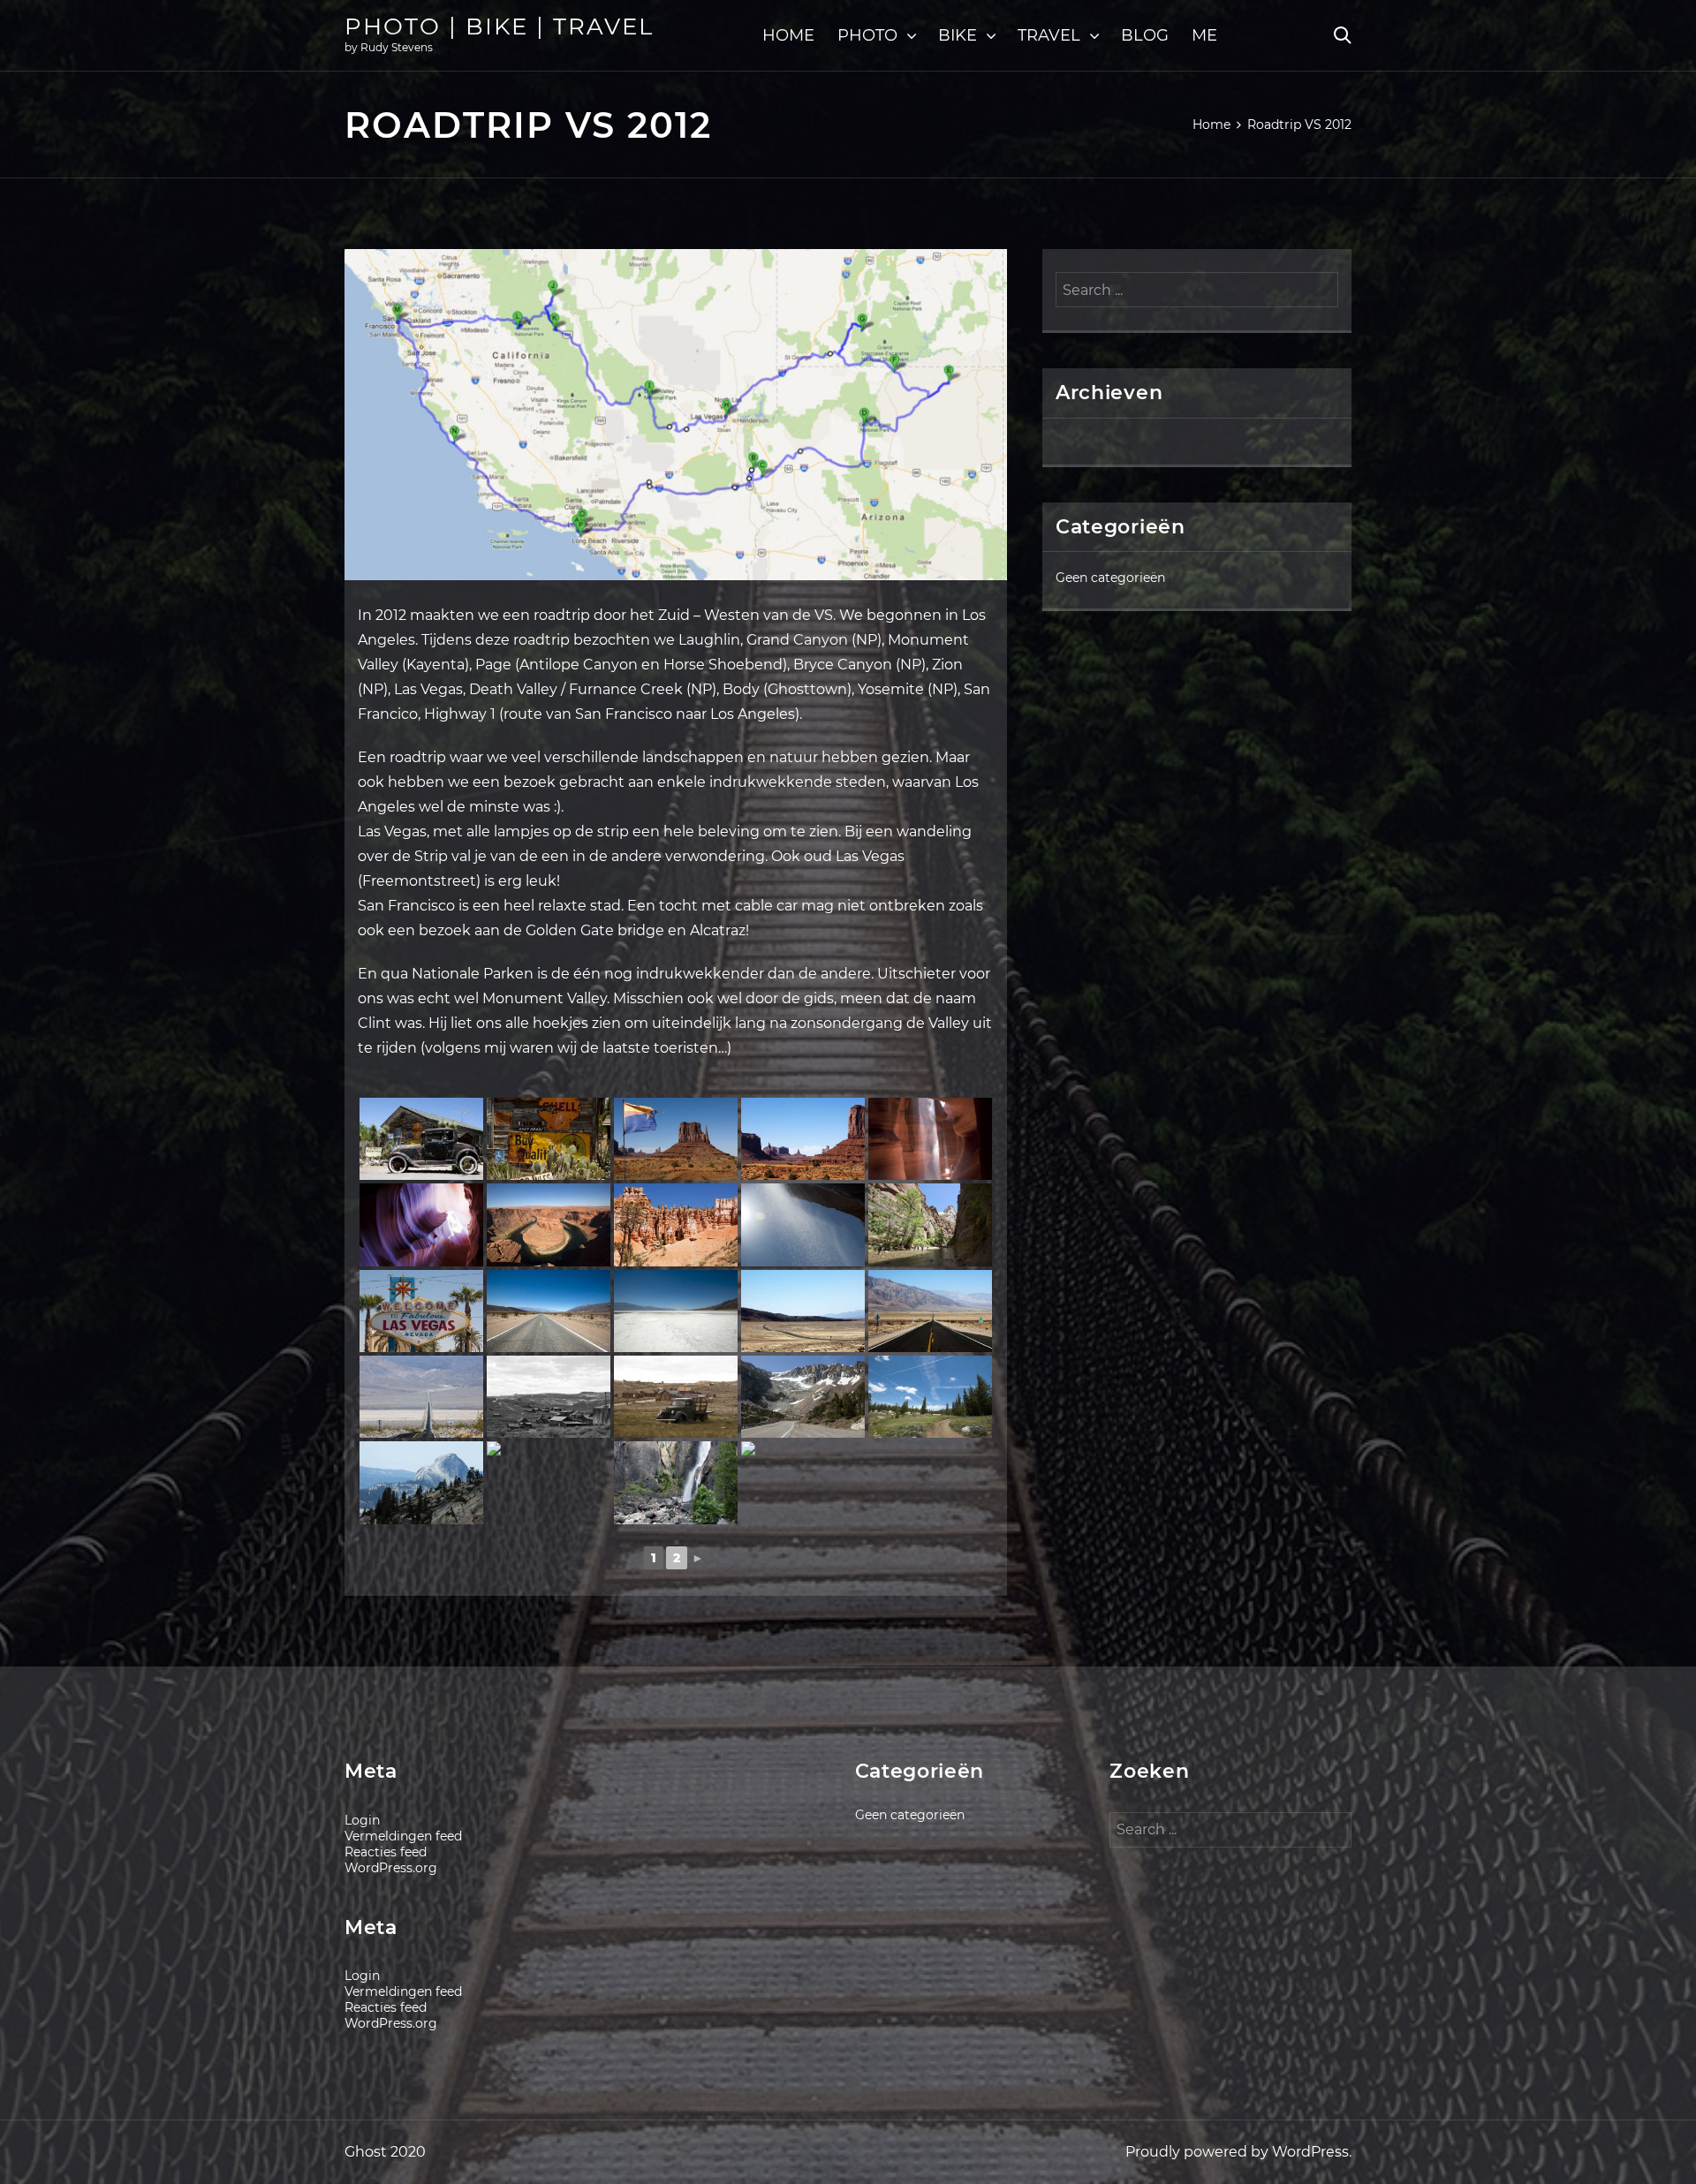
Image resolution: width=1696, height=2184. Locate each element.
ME (1204, 35)
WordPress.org (391, 1868)
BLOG (1145, 35)
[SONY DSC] (421, 1139)
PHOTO (867, 35)
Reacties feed (386, 1852)
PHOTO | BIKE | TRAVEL (499, 26)
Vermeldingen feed (403, 1836)
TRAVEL (1049, 35)
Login (362, 1820)
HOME (788, 35)
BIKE (958, 35)
